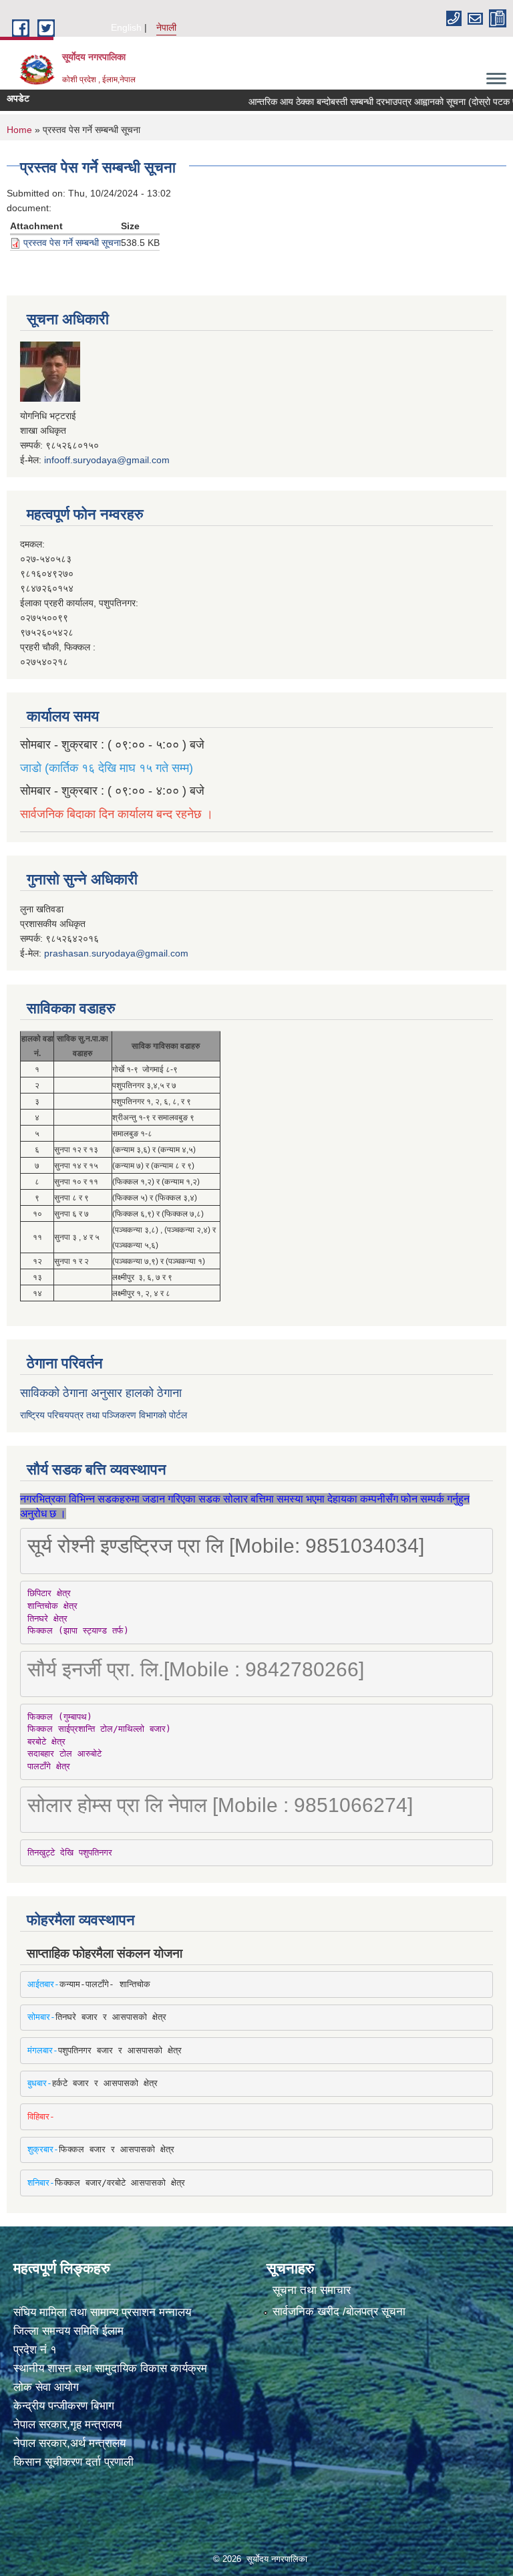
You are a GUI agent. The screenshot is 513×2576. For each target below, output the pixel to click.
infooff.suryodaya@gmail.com (107, 460)
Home (19, 130)
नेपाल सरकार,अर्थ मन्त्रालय (69, 2443)
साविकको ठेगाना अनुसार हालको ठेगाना (101, 1393)
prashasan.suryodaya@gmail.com (116, 953)
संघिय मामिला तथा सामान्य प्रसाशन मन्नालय (102, 2312)
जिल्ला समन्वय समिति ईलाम (68, 2331)
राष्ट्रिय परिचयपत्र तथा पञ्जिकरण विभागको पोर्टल (104, 1415)
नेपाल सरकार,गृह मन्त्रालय (67, 2425)
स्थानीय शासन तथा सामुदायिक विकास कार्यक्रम (110, 2368)
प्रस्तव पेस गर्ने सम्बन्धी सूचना (72, 243)
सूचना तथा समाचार (312, 2290)
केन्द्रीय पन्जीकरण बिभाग (64, 2406)
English (126, 27)
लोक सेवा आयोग (46, 2387)
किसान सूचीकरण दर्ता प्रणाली (73, 2462)
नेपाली (166, 27)
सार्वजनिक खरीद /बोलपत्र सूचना (339, 2312)
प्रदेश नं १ (35, 2350)
